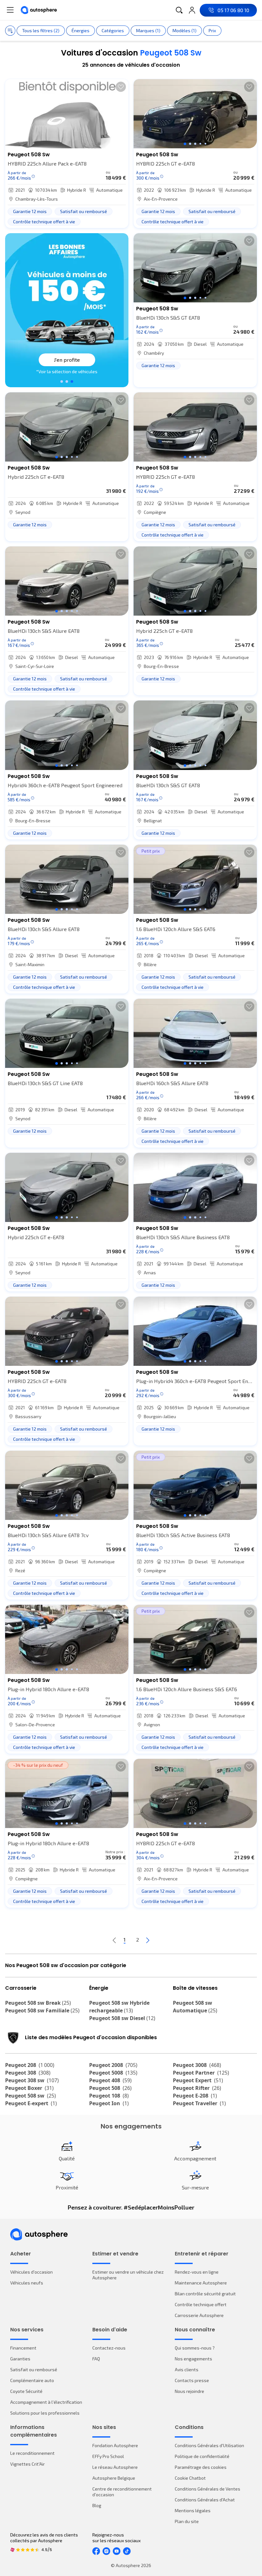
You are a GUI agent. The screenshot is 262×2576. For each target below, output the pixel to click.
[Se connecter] (192, 10)
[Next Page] (148, 1940)
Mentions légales (193, 2510)
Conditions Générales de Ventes (208, 2489)
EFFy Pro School (108, 2456)
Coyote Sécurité (26, 2391)
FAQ (96, 2359)
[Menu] (10, 10)
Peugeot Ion (109, 2103)
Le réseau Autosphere (115, 2467)
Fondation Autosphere (115, 2445)
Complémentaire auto (32, 2380)
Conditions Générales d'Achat (205, 2500)
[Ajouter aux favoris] (121, 87)
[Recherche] (179, 10)
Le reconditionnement (32, 2453)
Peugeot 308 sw (32, 2080)
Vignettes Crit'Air (27, 2464)
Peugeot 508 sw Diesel (122, 2018)
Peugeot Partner (201, 2073)
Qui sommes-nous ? (195, 2348)
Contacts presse (192, 2380)
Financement (23, 2348)
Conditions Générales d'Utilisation (209, 2445)
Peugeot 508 (110, 2088)
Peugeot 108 (109, 2096)
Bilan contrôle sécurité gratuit (205, 2294)
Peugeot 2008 (113, 2065)
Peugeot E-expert (31, 2103)
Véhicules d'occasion (31, 2272)
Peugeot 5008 (113, 2073)
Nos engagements (193, 2359)
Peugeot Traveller (199, 2103)
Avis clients (187, 2369)
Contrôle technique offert (201, 2304)
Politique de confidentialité (202, 2456)
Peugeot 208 (30, 2065)
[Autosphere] (39, 10)
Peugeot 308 (28, 2073)
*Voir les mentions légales (67, 371)
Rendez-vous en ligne (197, 2272)
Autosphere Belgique (114, 2478)
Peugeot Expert (198, 2080)
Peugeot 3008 (197, 2065)
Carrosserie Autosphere (199, 2315)
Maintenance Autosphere (201, 2283)
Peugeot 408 (110, 2080)
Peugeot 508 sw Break (38, 2003)
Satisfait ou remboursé (34, 2369)
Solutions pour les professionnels (45, 2413)
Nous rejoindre (189, 2391)
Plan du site (187, 2521)
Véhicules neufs (27, 2283)
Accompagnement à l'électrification (46, 2402)
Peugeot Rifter (197, 2088)
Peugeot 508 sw (31, 2096)
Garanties (20, 2359)
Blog (97, 2505)
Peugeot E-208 (195, 2096)
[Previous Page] (114, 1940)
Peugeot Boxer (29, 2088)
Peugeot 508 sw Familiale (42, 2010)
